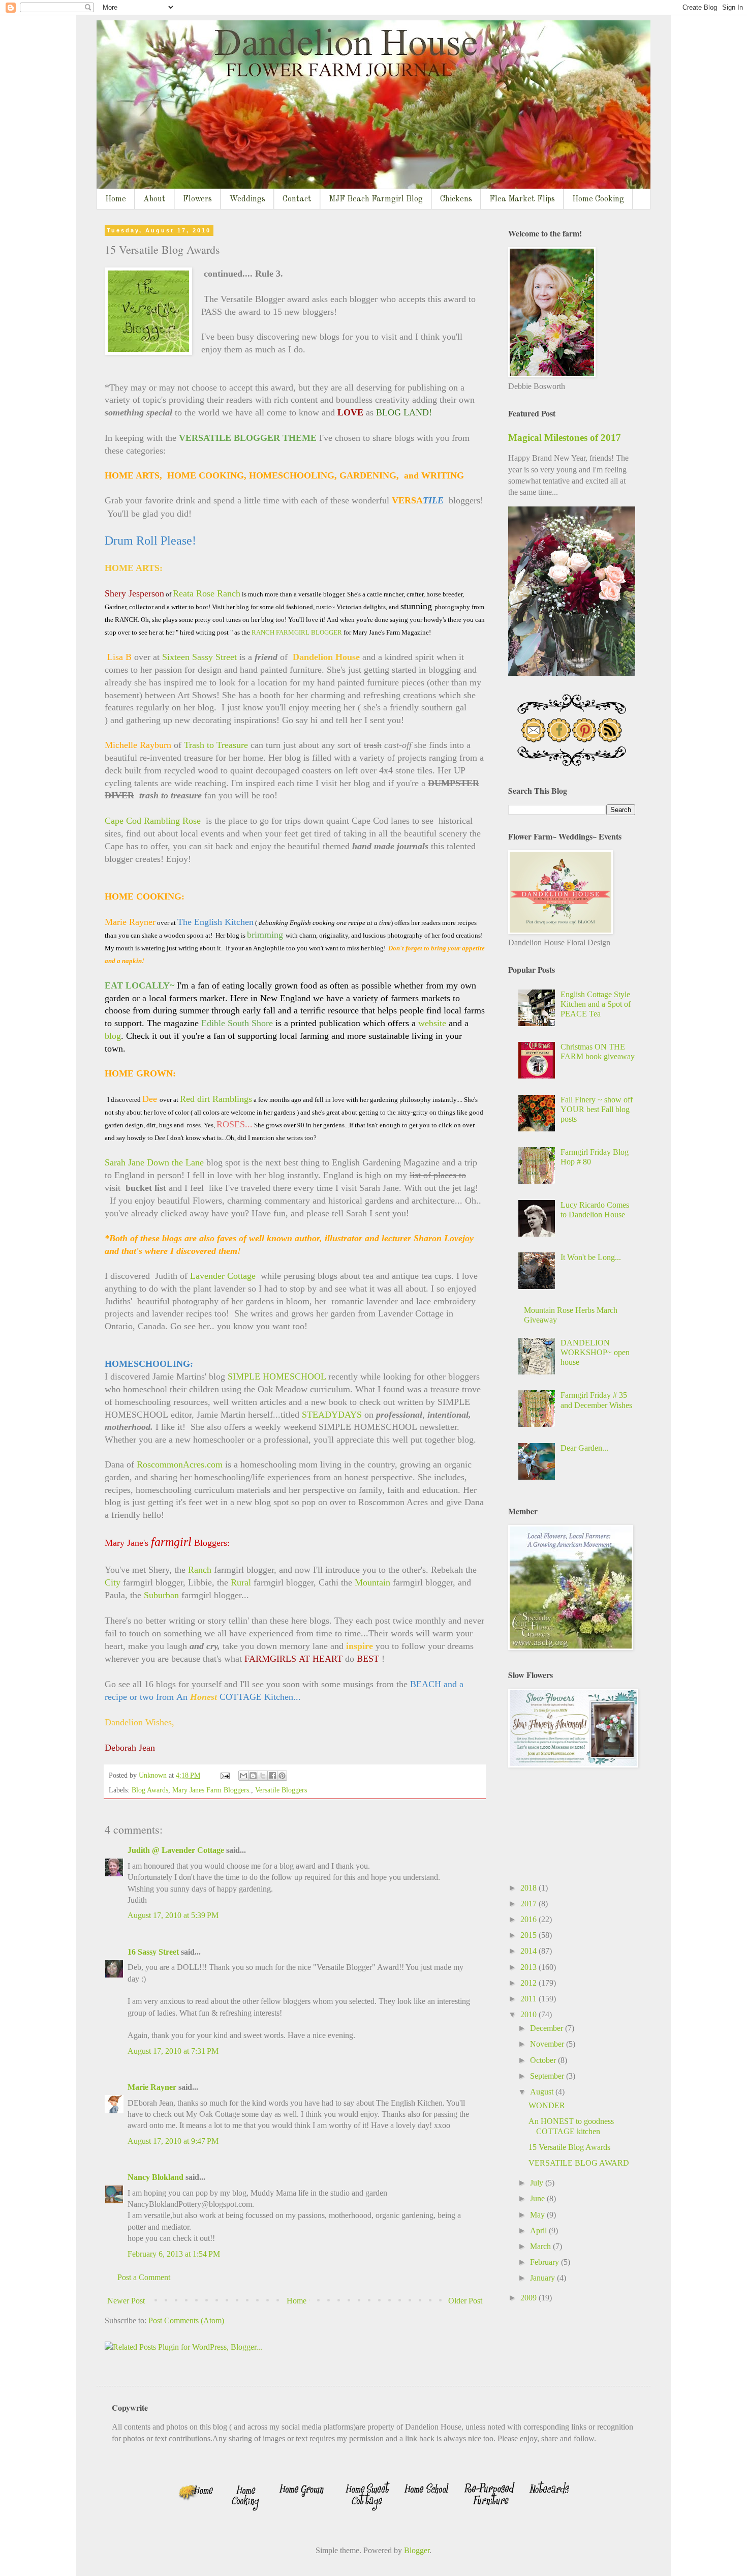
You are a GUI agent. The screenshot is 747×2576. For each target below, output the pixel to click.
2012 (530, 1983)
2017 (530, 1904)
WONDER (547, 2105)
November (548, 2044)
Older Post (465, 2301)
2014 (530, 1951)
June (538, 2198)
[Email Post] (224, 1775)
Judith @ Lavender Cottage (176, 1850)
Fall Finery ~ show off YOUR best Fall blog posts (597, 1109)
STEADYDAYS (332, 1415)
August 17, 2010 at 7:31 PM (173, 2051)
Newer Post (126, 2301)
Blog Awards (150, 1790)
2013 (530, 1967)
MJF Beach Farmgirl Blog (376, 199)
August (543, 2092)
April (539, 2230)
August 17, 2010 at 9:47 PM (173, 2141)
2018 (530, 1888)
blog (113, 1036)
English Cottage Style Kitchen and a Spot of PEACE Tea (596, 1004)
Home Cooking (598, 199)
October (544, 2060)
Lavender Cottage (223, 1276)
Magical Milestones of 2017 (565, 438)
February (546, 2262)
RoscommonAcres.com (180, 1464)
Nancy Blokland (155, 2177)
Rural (241, 1582)
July (538, 2183)
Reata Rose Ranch (207, 593)
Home (116, 199)
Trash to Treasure (216, 745)
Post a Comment (144, 2277)
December (548, 2028)
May (538, 2215)
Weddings (247, 199)
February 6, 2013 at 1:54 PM (174, 2254)
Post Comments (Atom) (186, 2320)
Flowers (197, 199)
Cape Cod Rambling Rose (153, 821)
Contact (297, 199)
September (548, 2076)
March (541, 2246)
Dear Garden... (584, 1448)
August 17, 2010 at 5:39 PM (173, 1915)
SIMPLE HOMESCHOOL (277, 1376)
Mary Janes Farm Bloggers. (212, 1790)
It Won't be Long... (591, 1257)
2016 (530, 1919)
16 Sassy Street (153, 1952)
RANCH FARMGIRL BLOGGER (297, 632)
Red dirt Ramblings (216, 1099)
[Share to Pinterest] (282, 1776)
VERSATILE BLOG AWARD (579, 2163)
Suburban (161, 1595)
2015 (530, 1935)
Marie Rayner (152, 2087)
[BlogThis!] (253, 1776)
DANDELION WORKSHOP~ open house (595, 1352)
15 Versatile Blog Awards (569, 2147)
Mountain (372, 1582)
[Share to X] (263, 1776)
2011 (530, 1999)
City (113, 1582)
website (432, 1023)
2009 (530, 2298)
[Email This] (243, 1776)
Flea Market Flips (522, 199)
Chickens (456, 199)
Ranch (200, 1570)
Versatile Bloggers (281, 1790)
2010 (530, 2014)
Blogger (417, 2550)
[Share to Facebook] (272, 1776)
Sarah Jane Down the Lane (154, 1162)
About (154, 199)
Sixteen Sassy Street (199, 657)
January (543, 2278)
